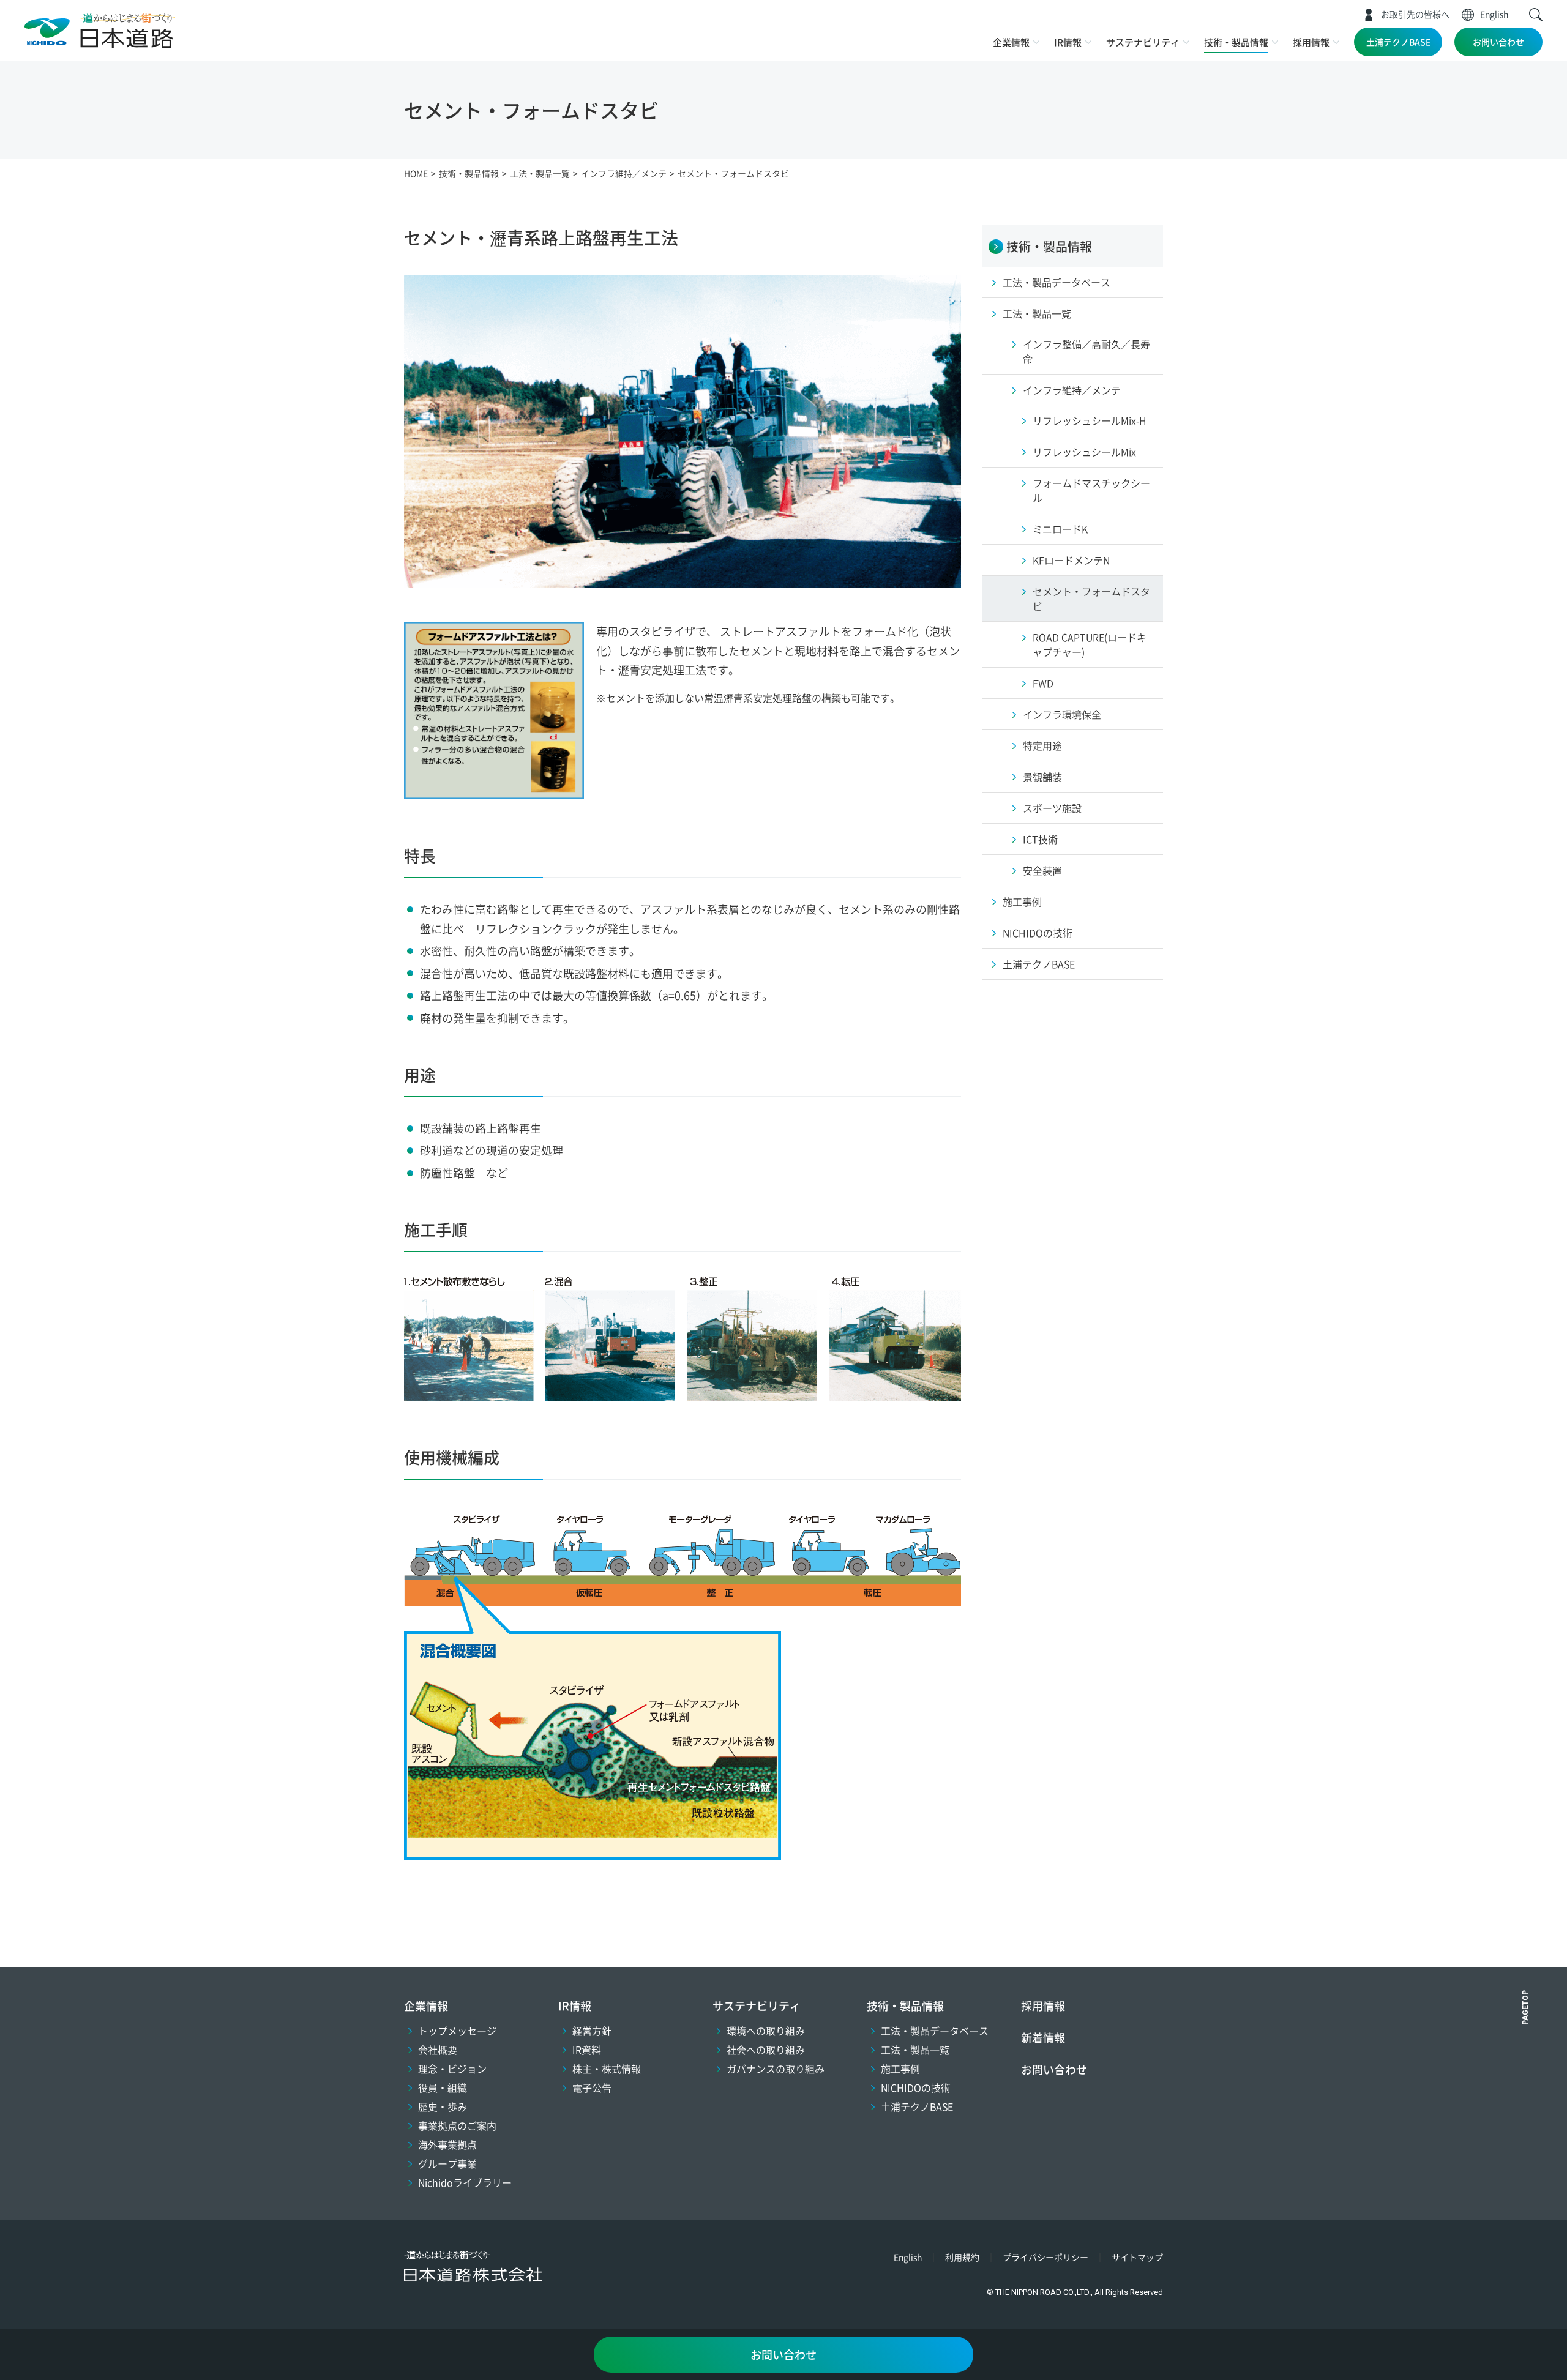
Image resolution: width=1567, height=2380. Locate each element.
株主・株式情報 (607, 2069)
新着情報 (1043, 2037)
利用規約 (962, 2257)
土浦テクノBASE (1398, 42)
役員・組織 (443, 2087)
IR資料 (587, 2050)
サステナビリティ (1143, 42)
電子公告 (592, 2087)
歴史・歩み (443, 2106)
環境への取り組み (766, 2031)
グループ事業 (447, 2163)
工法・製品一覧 (915, 2050)
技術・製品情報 (1236, 42)
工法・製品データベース (935, 2031)
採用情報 (1311, 42)
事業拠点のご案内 (457, 2125)
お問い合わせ (1498, 42)
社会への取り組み (766, 2050)
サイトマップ (1137, 2257)
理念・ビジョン (452, 2069)
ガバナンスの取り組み (776, 2069)
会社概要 (438, 2050)
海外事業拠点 (447, 2144)
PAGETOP (1525, 2008)
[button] (1536, 15)
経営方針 (592, 2031)
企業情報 (1011, 42)
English (1494, 14)
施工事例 (900, 2069)
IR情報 (1068, 42)
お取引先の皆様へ (1415, 14)
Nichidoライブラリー (465, 2182)
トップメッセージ (457, 2031)
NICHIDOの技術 (916, 2087)
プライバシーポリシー (1045, 2257)
